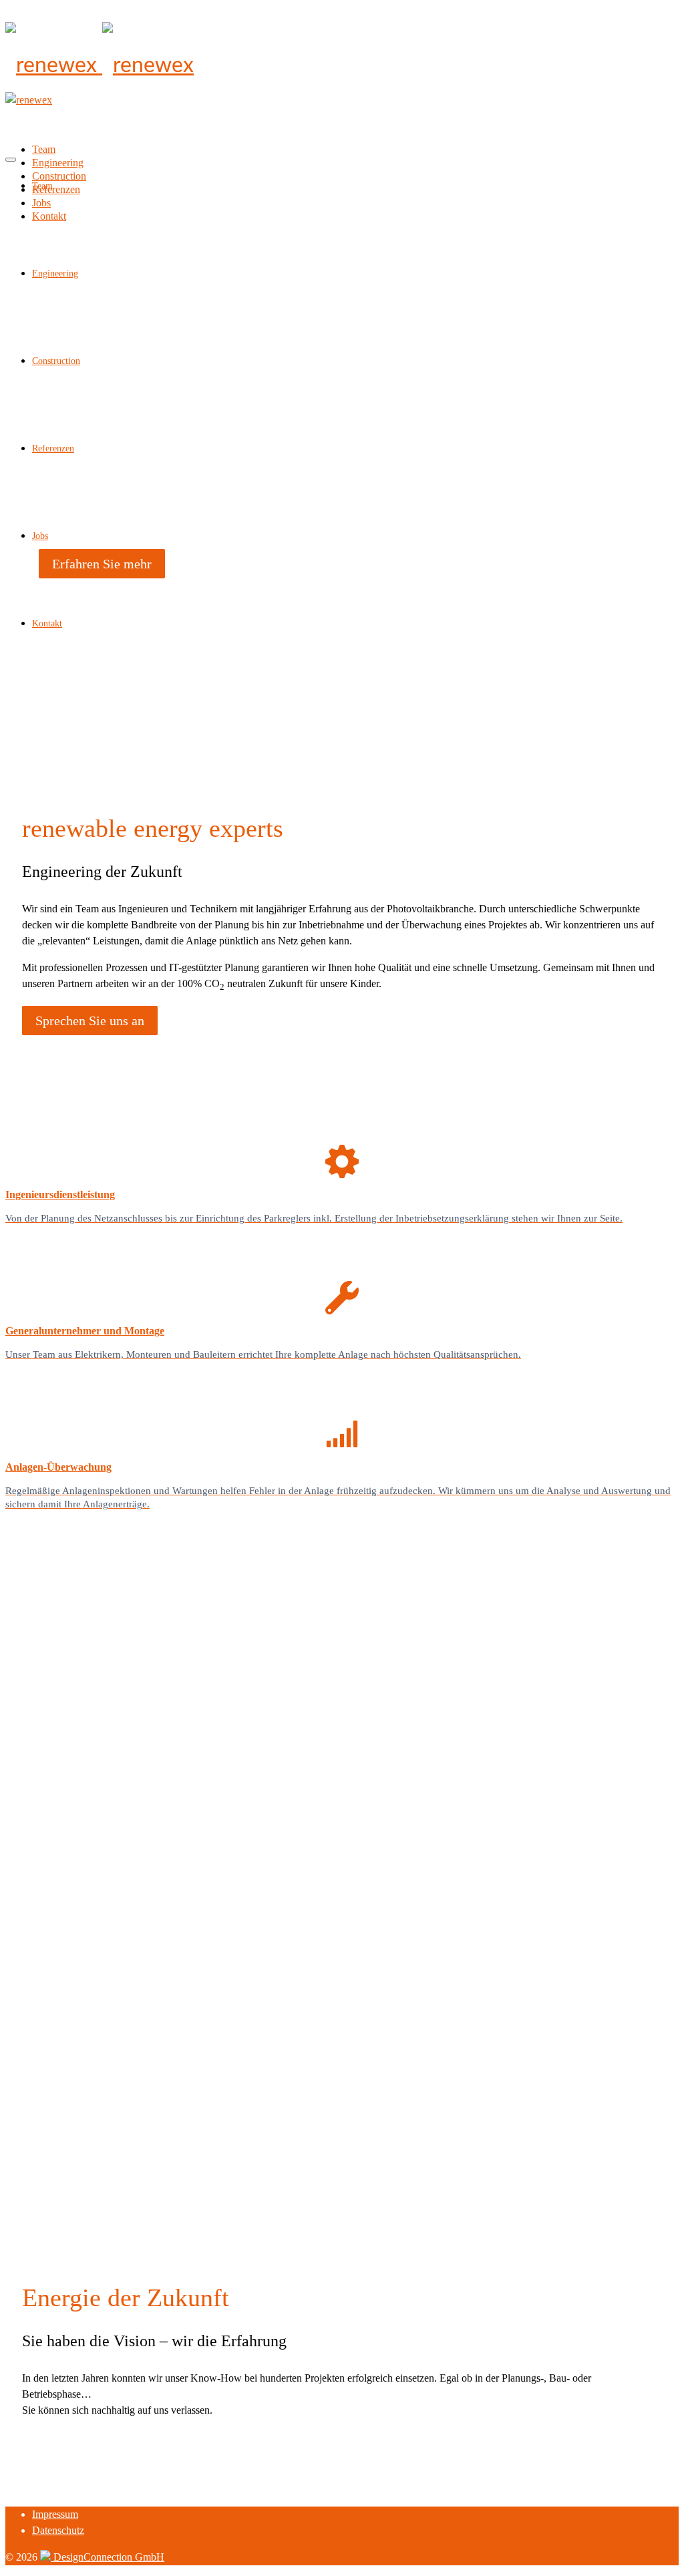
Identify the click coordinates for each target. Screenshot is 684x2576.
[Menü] (11, 160)
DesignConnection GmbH (108, 2557)
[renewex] (342, 65)
